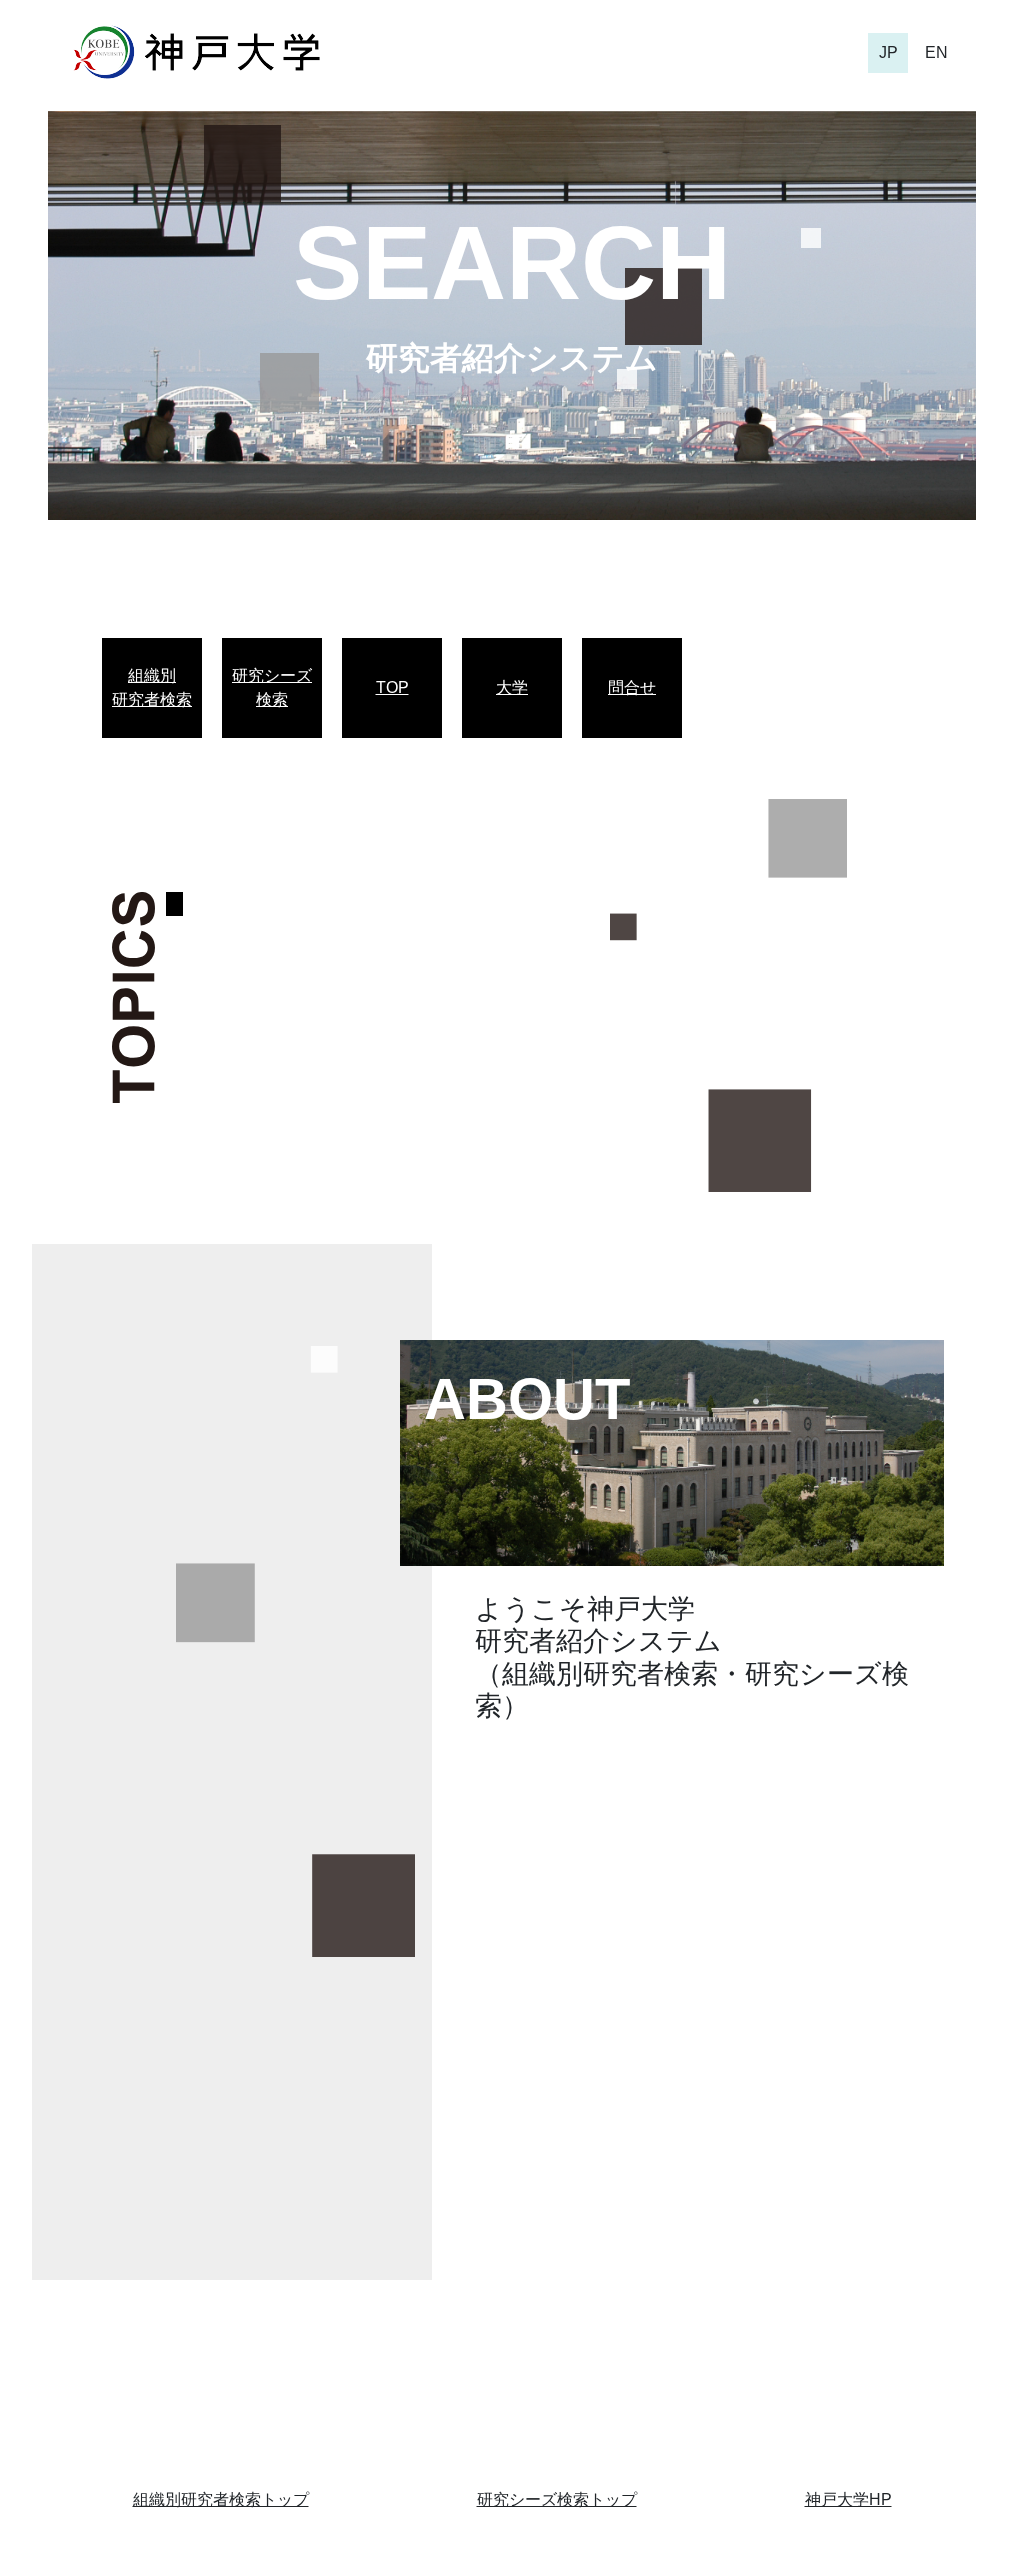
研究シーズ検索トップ (557, 2499)
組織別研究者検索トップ (221, 2499)
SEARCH (512, 263)
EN (936, 52)
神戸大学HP (848, 2499)
